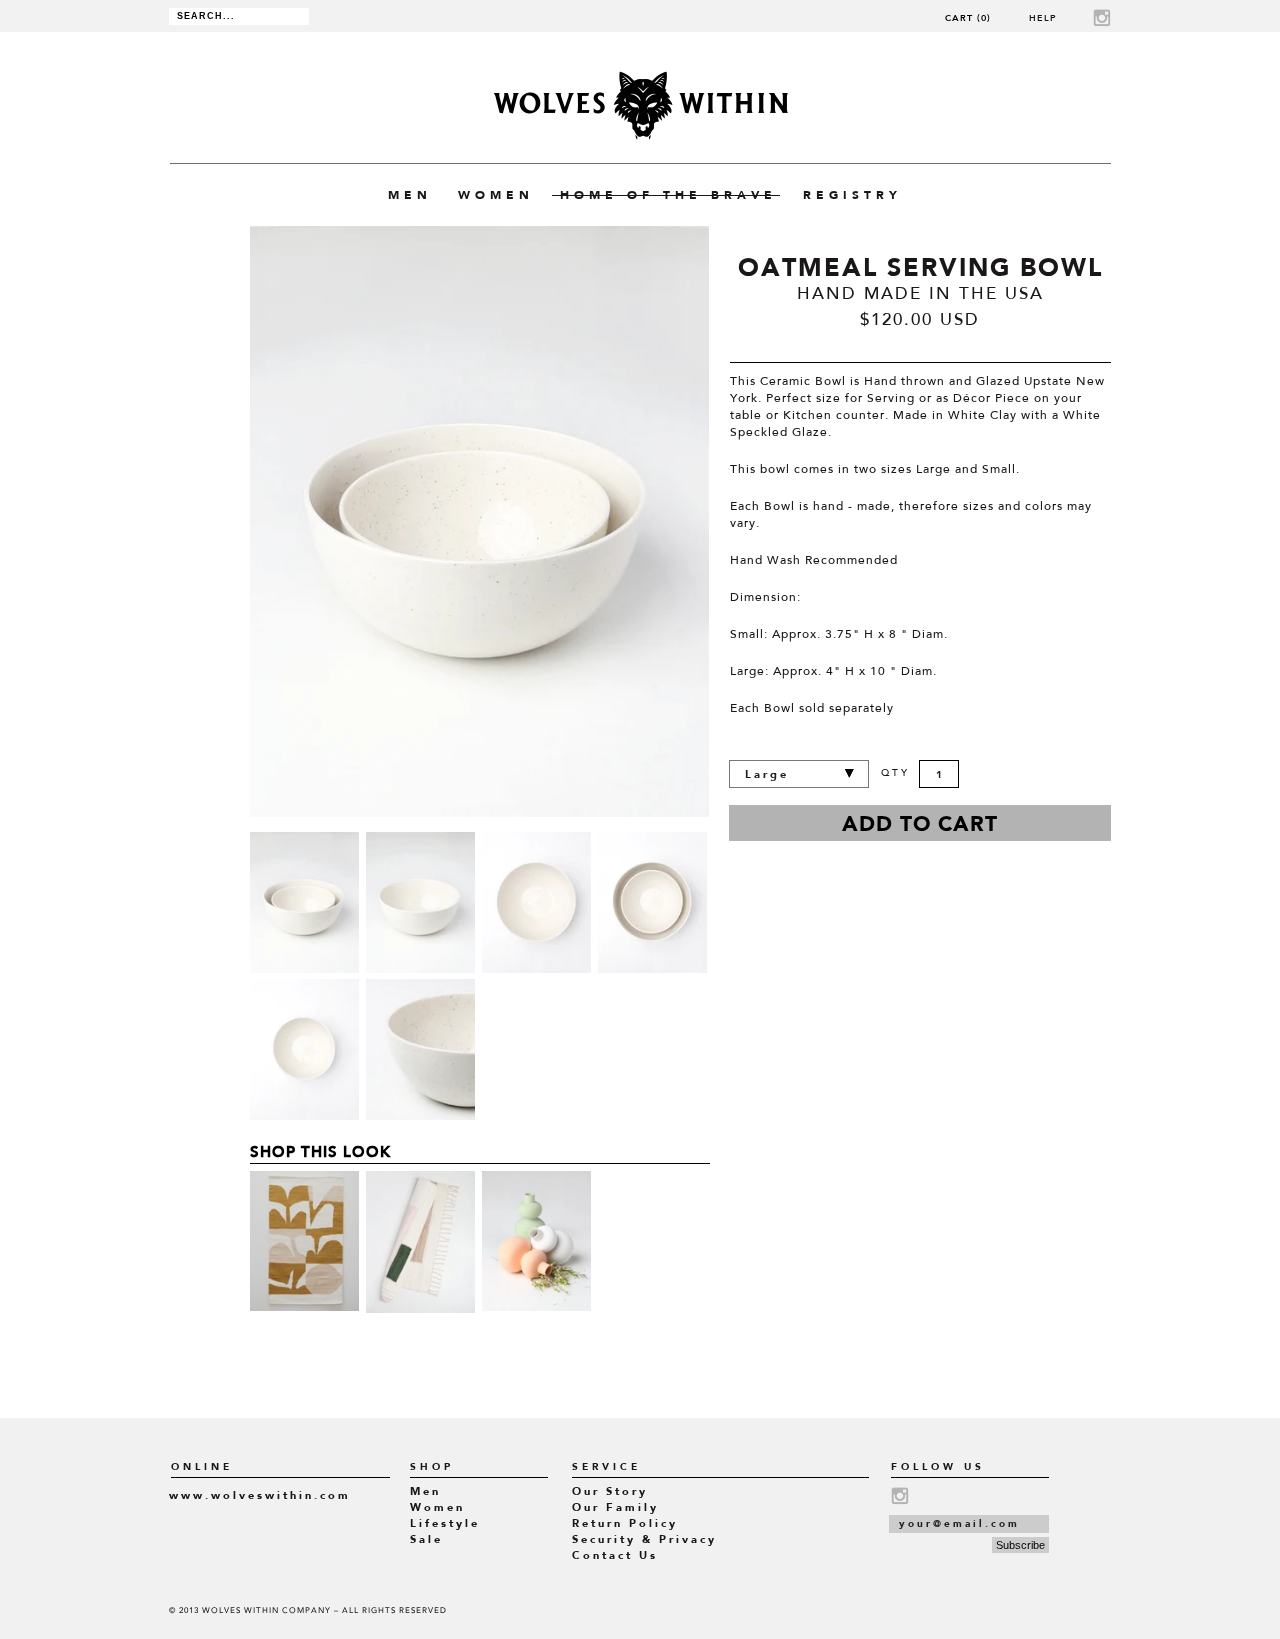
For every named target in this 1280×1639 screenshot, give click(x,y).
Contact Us (615, 1555)
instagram (1102, 17)
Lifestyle (445, 1523)
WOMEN (496, 195)
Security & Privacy (644, 1539)
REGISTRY (852, 195)
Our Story (610, 1491)
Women (437, 1507)
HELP (1043, 17)
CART (968, 17)
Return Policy (625, 1523)
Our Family (615, 1507)
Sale (426, 1539)
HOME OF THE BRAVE (668, 195)
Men (425, 1491)
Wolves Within (640, 105)
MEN (410, 195)
